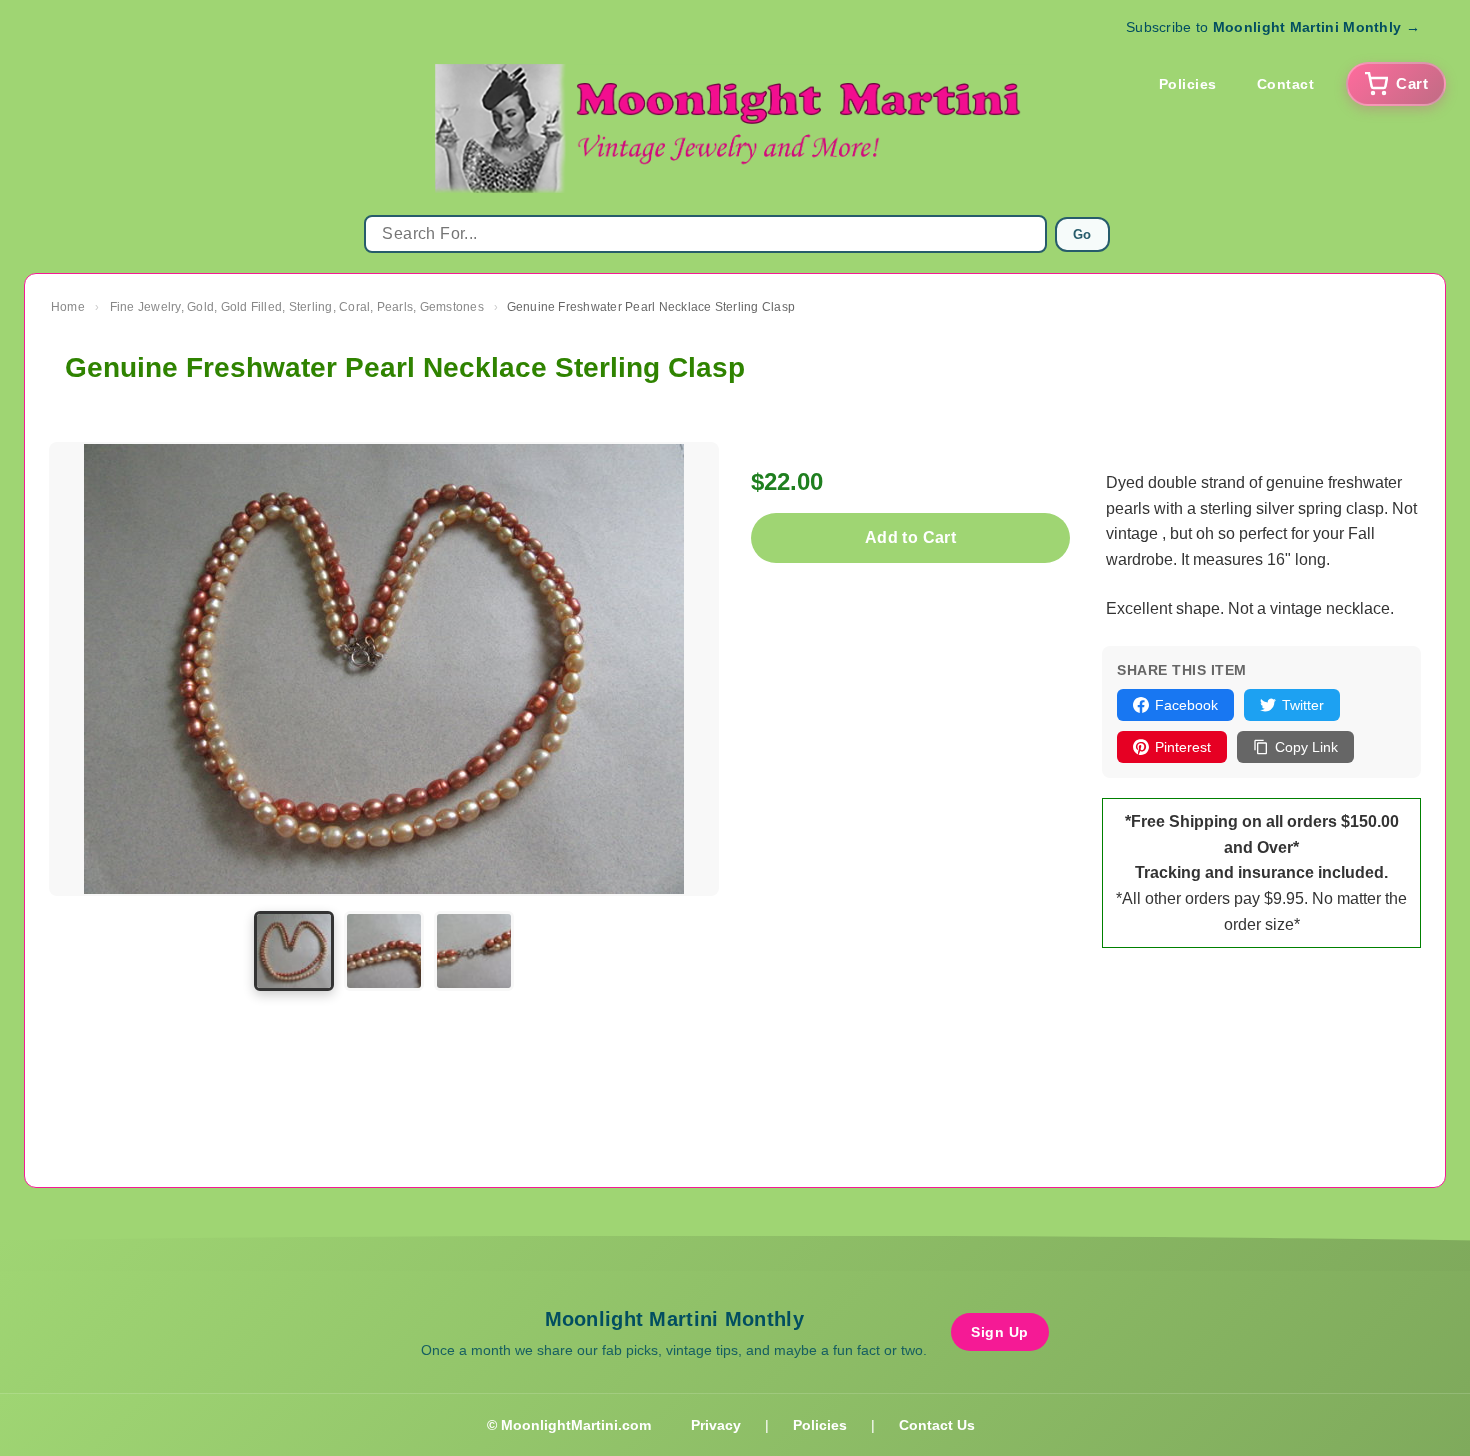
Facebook (1186, 705)
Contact (1286, 84)
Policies (1188, 84)
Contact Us (937, 1425)
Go (1082, 234)
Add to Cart (910, 537)
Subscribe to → (1273, 27)
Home (68, 307)
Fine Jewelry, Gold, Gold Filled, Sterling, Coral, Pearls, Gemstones (297, 307)
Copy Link (1306, 747)
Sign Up (1000, 1332)
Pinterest (1183, 747)
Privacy (716, 1425)
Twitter (1303, 705)
